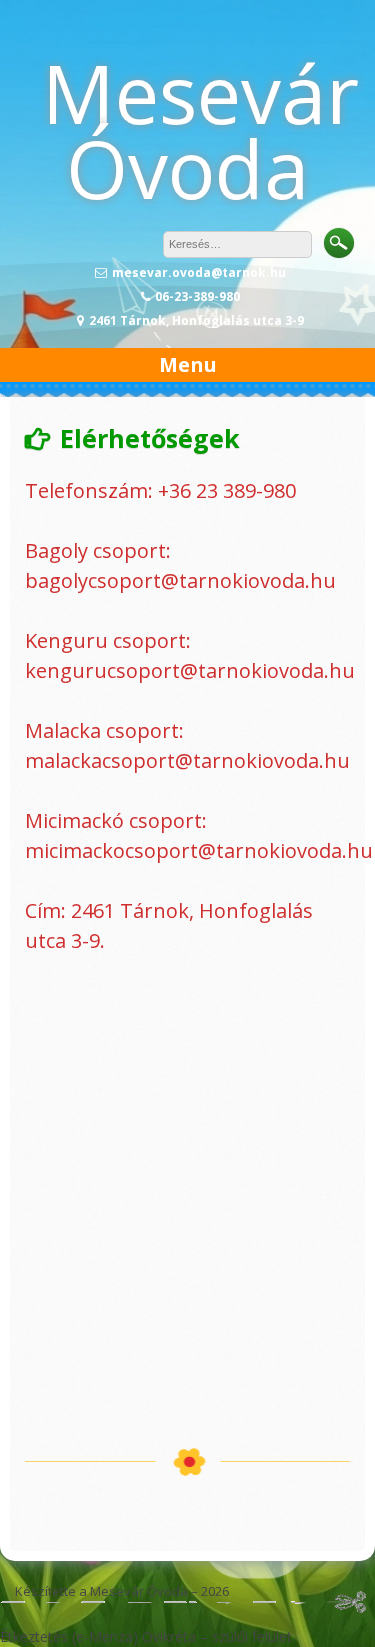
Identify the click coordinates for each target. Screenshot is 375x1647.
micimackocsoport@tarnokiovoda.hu (199, 850)
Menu (188, 364)
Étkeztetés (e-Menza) (69, 1636)
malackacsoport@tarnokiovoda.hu (187, 760)
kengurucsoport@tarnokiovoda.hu (190, 670)
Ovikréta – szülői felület (217, 1636)
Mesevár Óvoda (200, 130)
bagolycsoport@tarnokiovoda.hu (180, 580)
